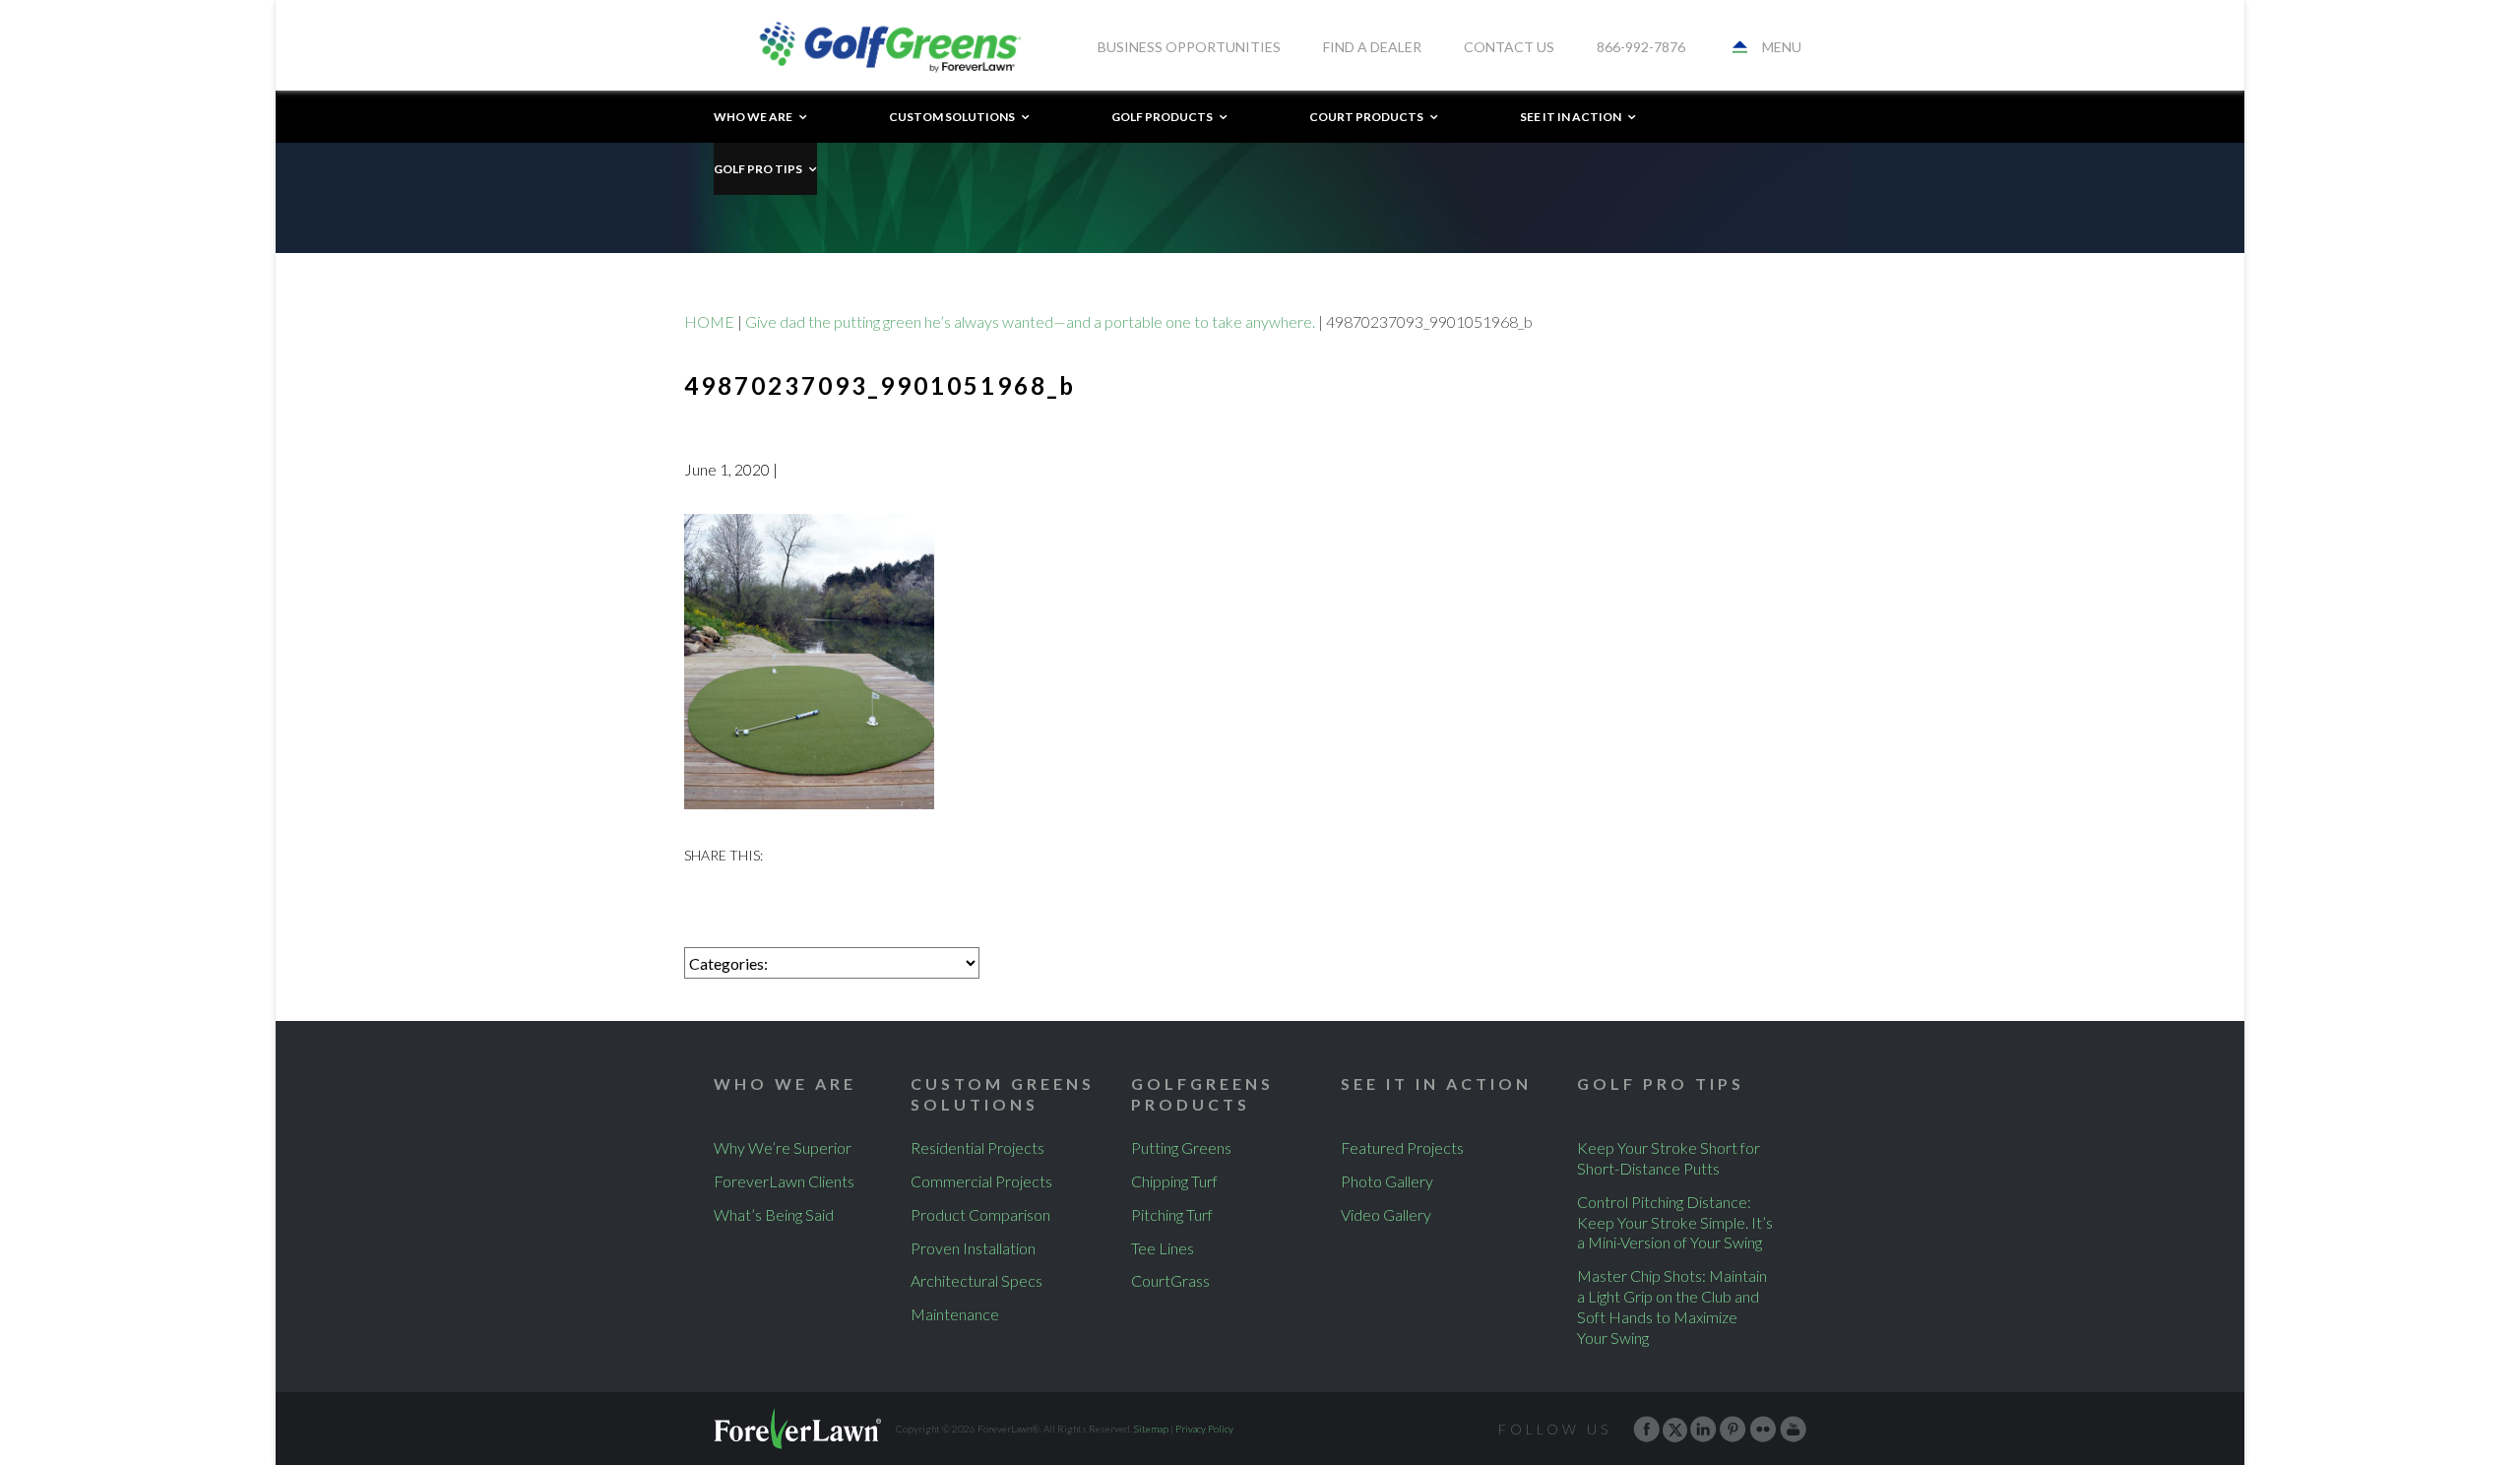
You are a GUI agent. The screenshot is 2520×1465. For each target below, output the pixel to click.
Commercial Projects (981, 1181)
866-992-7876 (1641, 47)
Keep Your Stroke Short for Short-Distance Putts (1669, 1158)
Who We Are (753, 117)
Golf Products (1162, 117)
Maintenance (955, 1314)
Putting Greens (1181, 1147)
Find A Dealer (1372, 47)
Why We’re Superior (783, 1147)
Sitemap (1151, 1429)
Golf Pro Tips (758, 169)
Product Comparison (980, 1214)
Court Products (1366, 117)
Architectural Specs (976, 1280)
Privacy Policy (1204, 1429)
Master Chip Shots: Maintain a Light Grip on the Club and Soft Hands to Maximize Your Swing (1672, 1306)
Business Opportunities (1189, 47)
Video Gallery (1386, 1214)
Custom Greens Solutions (1003, 1094)
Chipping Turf (1174, 1181)
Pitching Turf (1172, 1214)
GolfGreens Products (1202, 1094)
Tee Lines (1163, 1248)
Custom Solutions (952, 117)
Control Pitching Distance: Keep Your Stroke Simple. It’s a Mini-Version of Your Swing (1675, 1222)
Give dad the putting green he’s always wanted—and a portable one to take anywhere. (1030, 321)
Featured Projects (1402, 1147)
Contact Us (1509, 47)
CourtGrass (1170, 1280)
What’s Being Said (774, 1214)
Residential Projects (977, 1147)
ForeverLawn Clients (784, 1181)
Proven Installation (973, 1248)
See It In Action (1571, 117)
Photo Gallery (1387, 1181)
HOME (709, 321)
